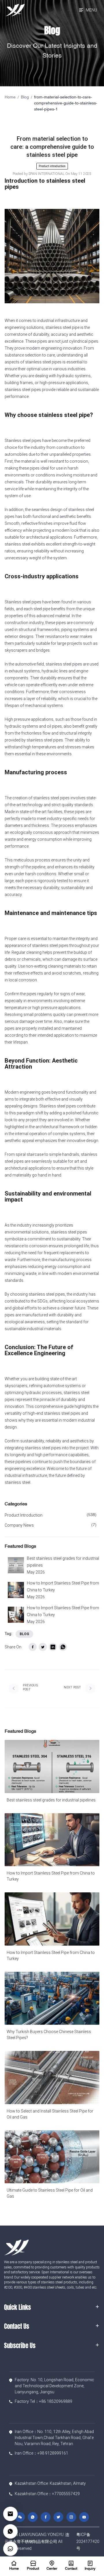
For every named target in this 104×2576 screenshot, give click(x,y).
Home (10, 97)
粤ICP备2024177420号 (88, 2541)
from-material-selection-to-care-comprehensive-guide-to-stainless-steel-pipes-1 (66, 103)
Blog (25, 97)
